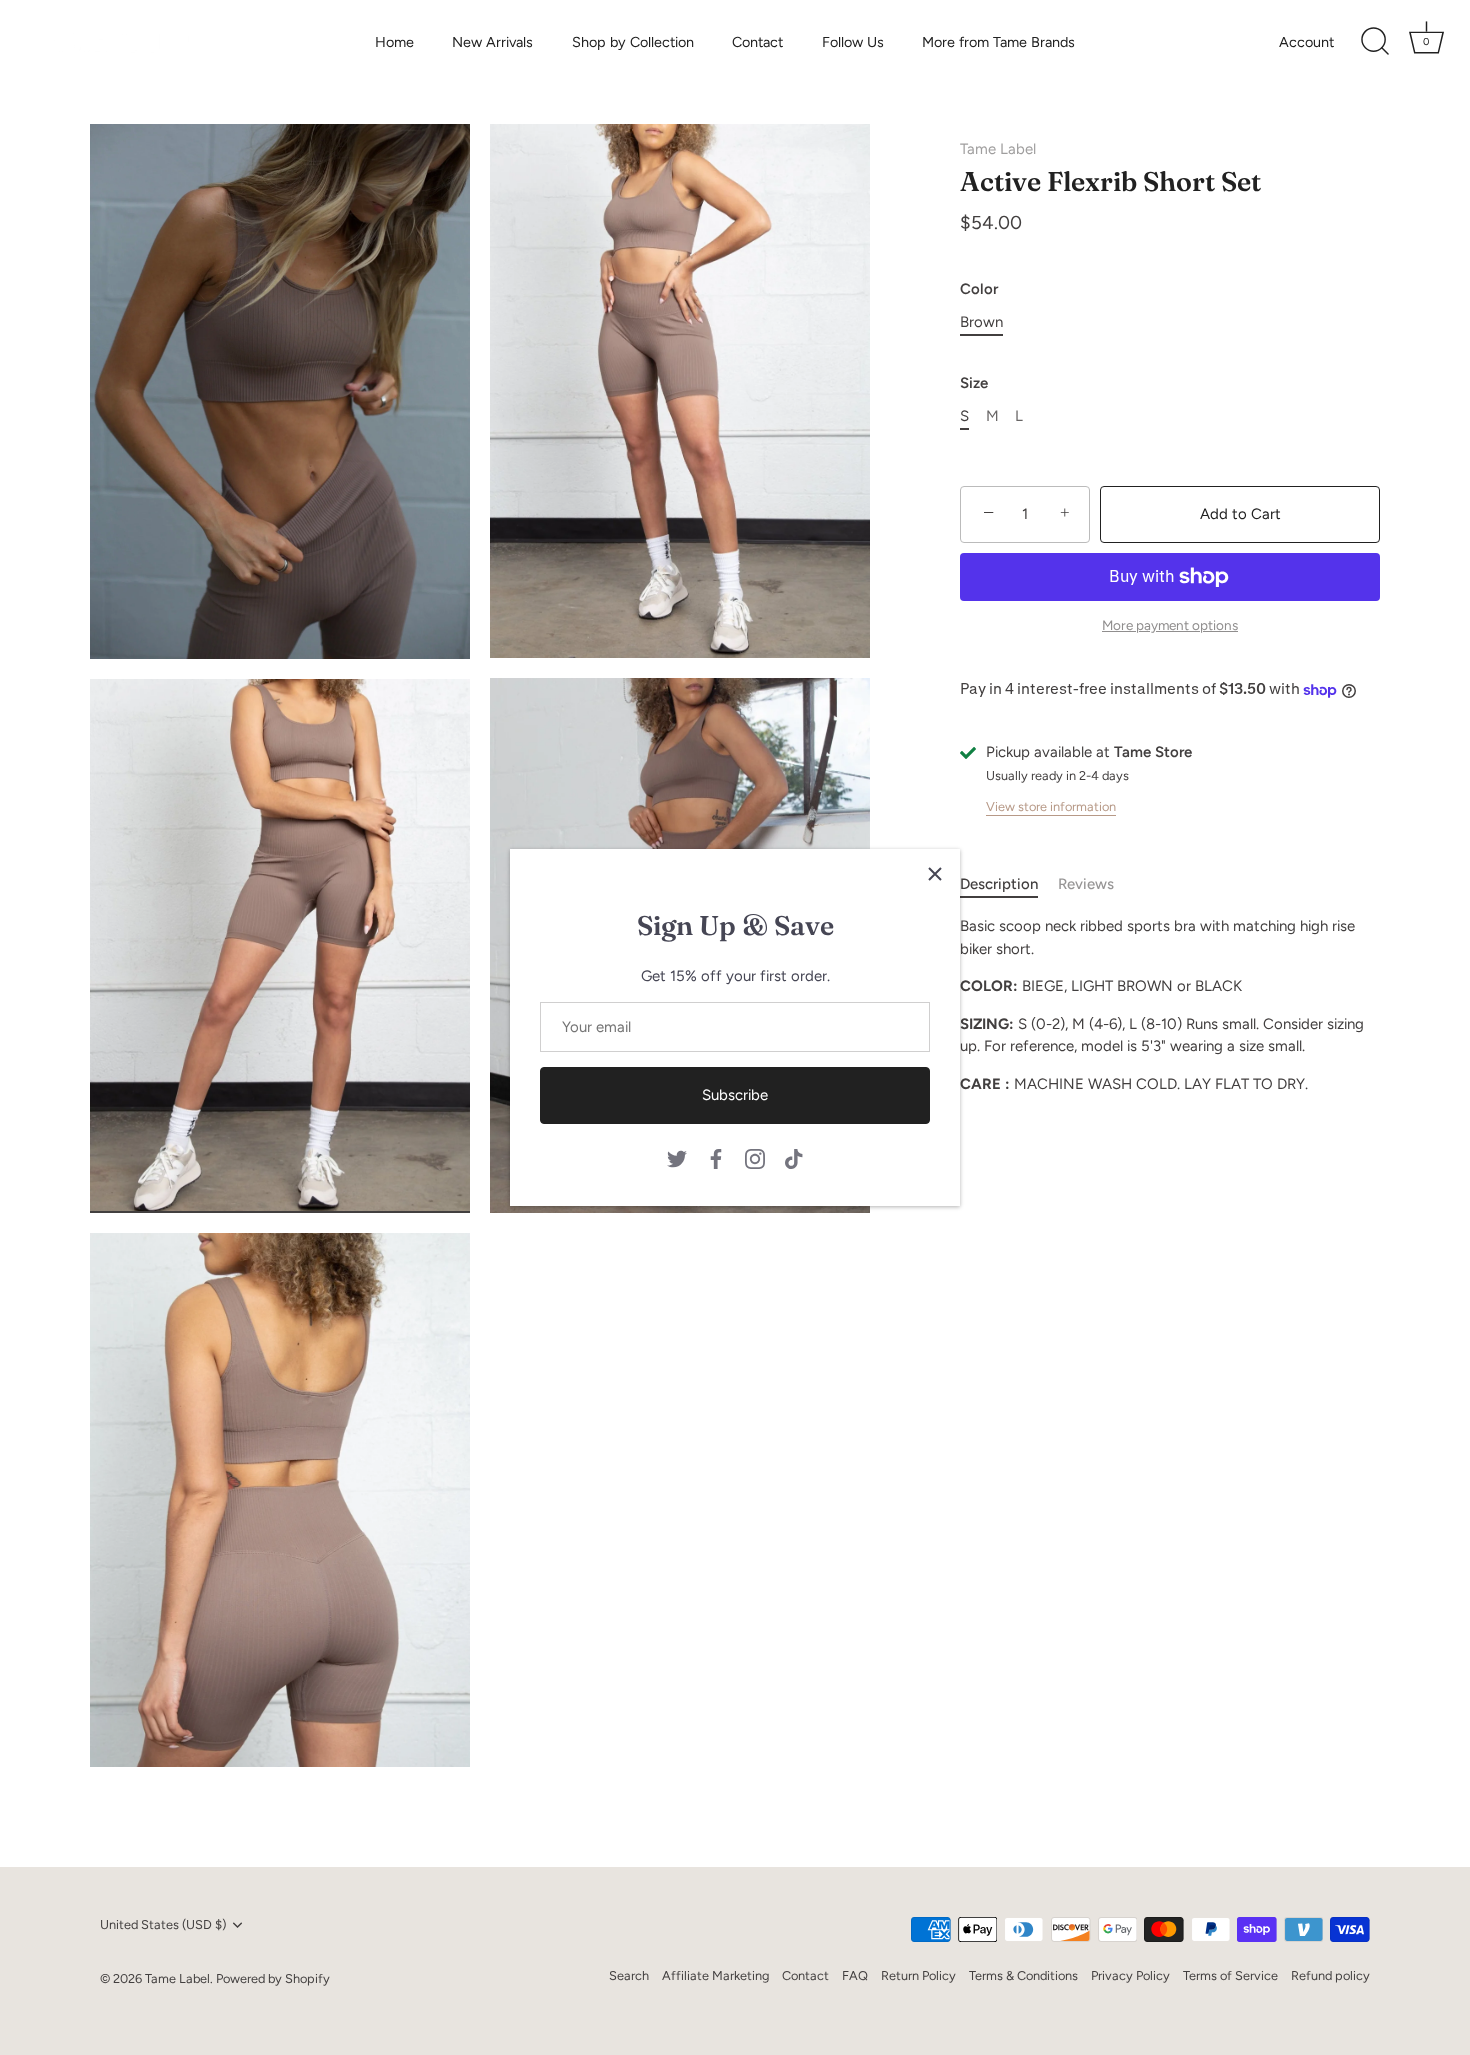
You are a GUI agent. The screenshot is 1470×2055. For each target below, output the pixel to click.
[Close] (935, 874)
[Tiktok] (794, 1157)
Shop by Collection (633, 42)
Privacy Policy (1130, 1975)
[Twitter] (677, 1157)
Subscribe (735, 1095)
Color (979, 289)
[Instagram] (755, 1157)
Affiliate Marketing (715, 1975)
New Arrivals (492, 42)
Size (974, 383)
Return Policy (918, 1975)
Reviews (1086, 884)
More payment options (1170, 625)
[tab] (1009, 884)
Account (1306, 42)
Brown (981, 322)
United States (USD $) (163, 1924)
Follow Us (853, 42)
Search (629, 1975)
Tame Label (998, 149)
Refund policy (1330, 1975)
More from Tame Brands (998, 42)
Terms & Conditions (1023, 1975)
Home (394, 42)
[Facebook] (716, 1157)
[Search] (1375, 42)
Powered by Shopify (273, 1978)
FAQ (855, 1975)
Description (999, 884)
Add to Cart (1240, 514)
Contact (757, 42)
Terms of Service (1230, 1975)
